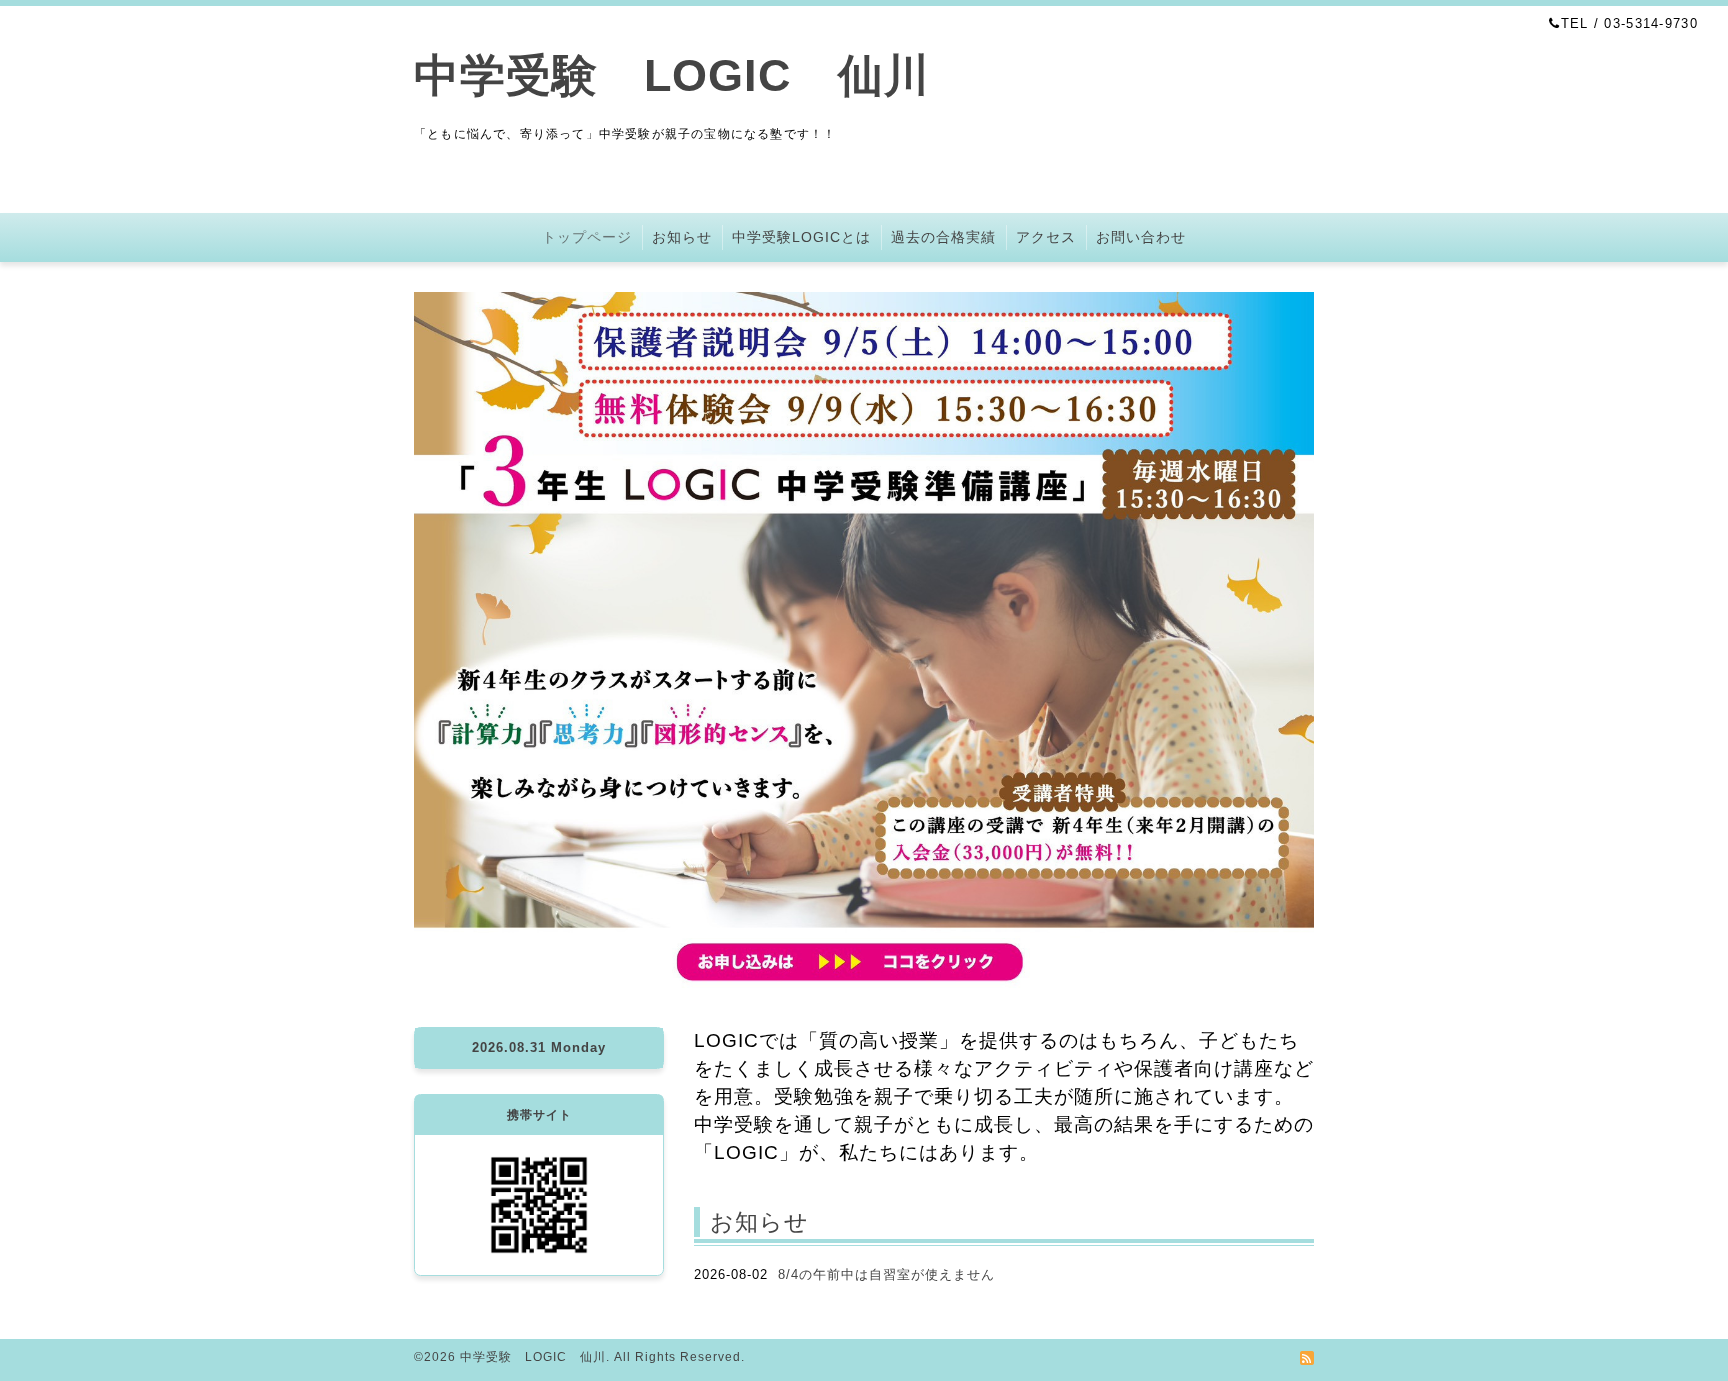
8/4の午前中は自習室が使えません (886, 1274)
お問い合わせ (1141, 237)
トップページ (587, 237)
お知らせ (682, 237)
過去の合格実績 (943, 237)
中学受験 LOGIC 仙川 (672, 75)
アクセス (1046, 237)
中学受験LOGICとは (801, 237)
